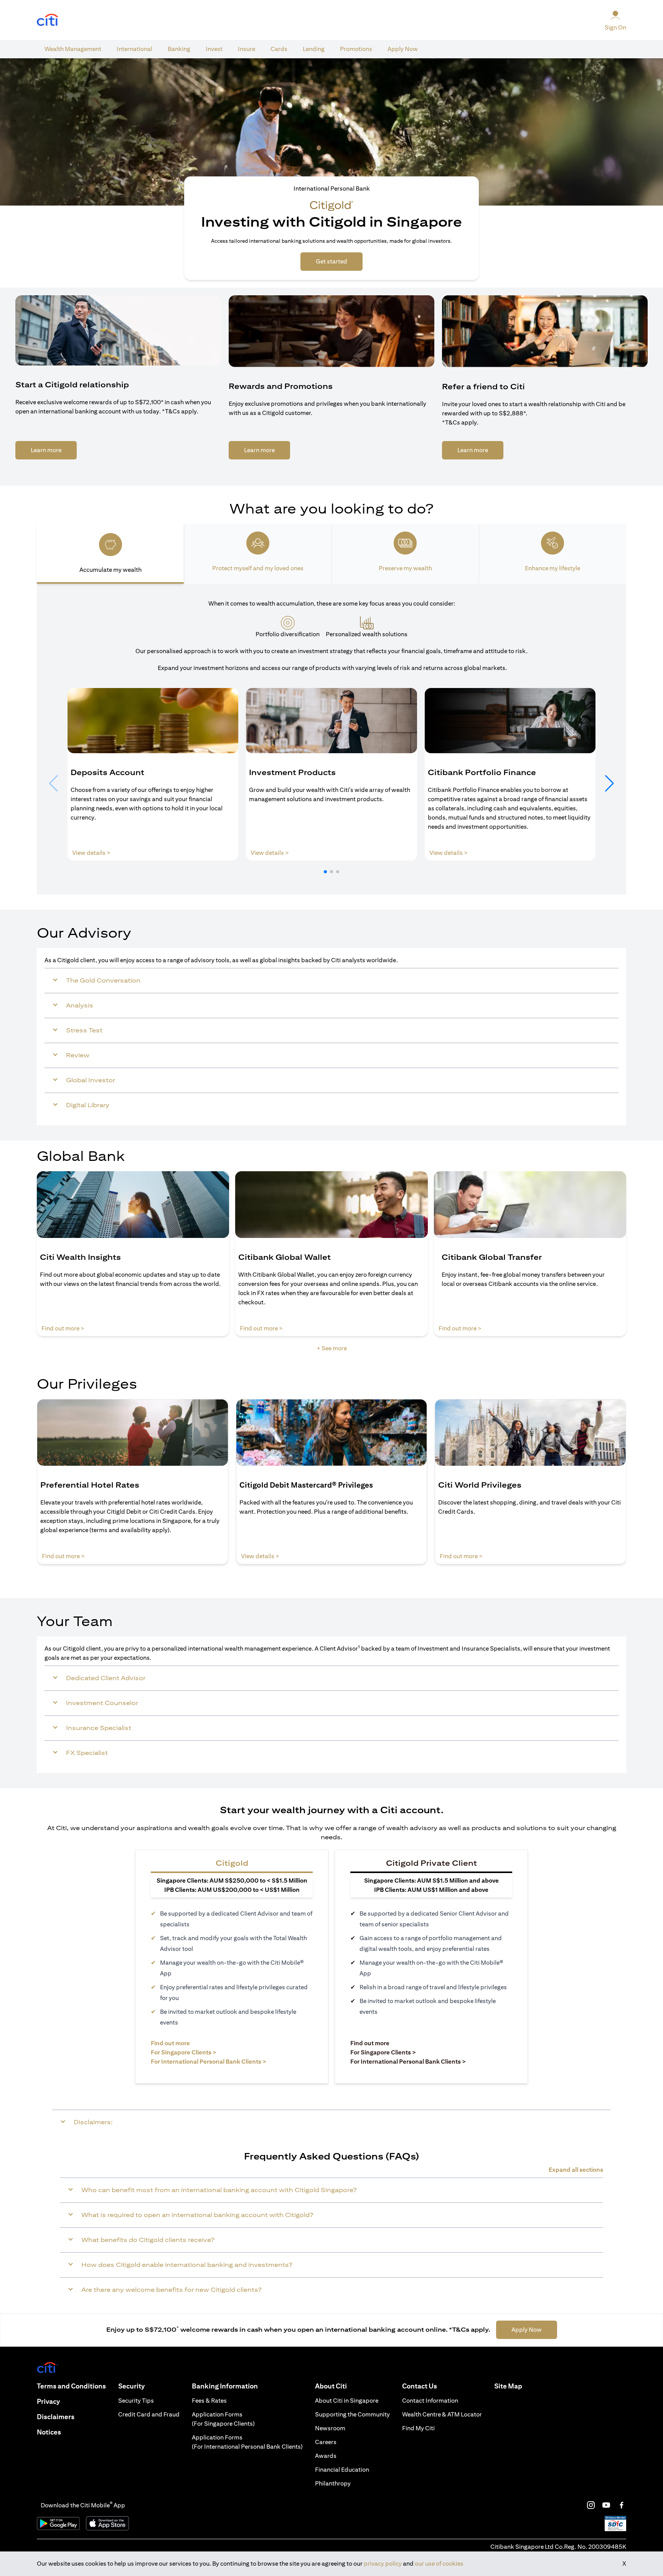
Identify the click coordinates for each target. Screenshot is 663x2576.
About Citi (331, 2386)
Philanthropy (333, 2483)
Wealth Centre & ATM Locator (442, 2414)
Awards (326, 2456)
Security (131, 2386)
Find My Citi (418, 2428)
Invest (214, 49)
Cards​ (279, 49)
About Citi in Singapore (347, 2401)
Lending (314, 49)
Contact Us (420, 2386)
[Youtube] (606, 2505)
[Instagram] (591, 2505)
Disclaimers (56, 2417)
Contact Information (430, 2401)
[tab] (73, 49)
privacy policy (383, 2564)
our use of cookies (439, 2564)
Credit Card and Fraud (149, 2414)
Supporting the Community (352, 2414)
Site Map (508, 2386)
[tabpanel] (331, 739)
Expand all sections (576, 2170)
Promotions (356, 49)
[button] (325, 872)
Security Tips (136, 2401)
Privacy (48, 2401)
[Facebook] (622, 2505)
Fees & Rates (209, 2401)
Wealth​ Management (73, 49)
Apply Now (403, 49)
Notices (49, 2432)
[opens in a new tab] (48, 20)
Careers (326, 2442)
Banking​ (179, 49)
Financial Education (342, 2470)
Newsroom (330, 2428)
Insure (247, 49)
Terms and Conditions (71, 2386)
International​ (134, 49)
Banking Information (225, 2386)
